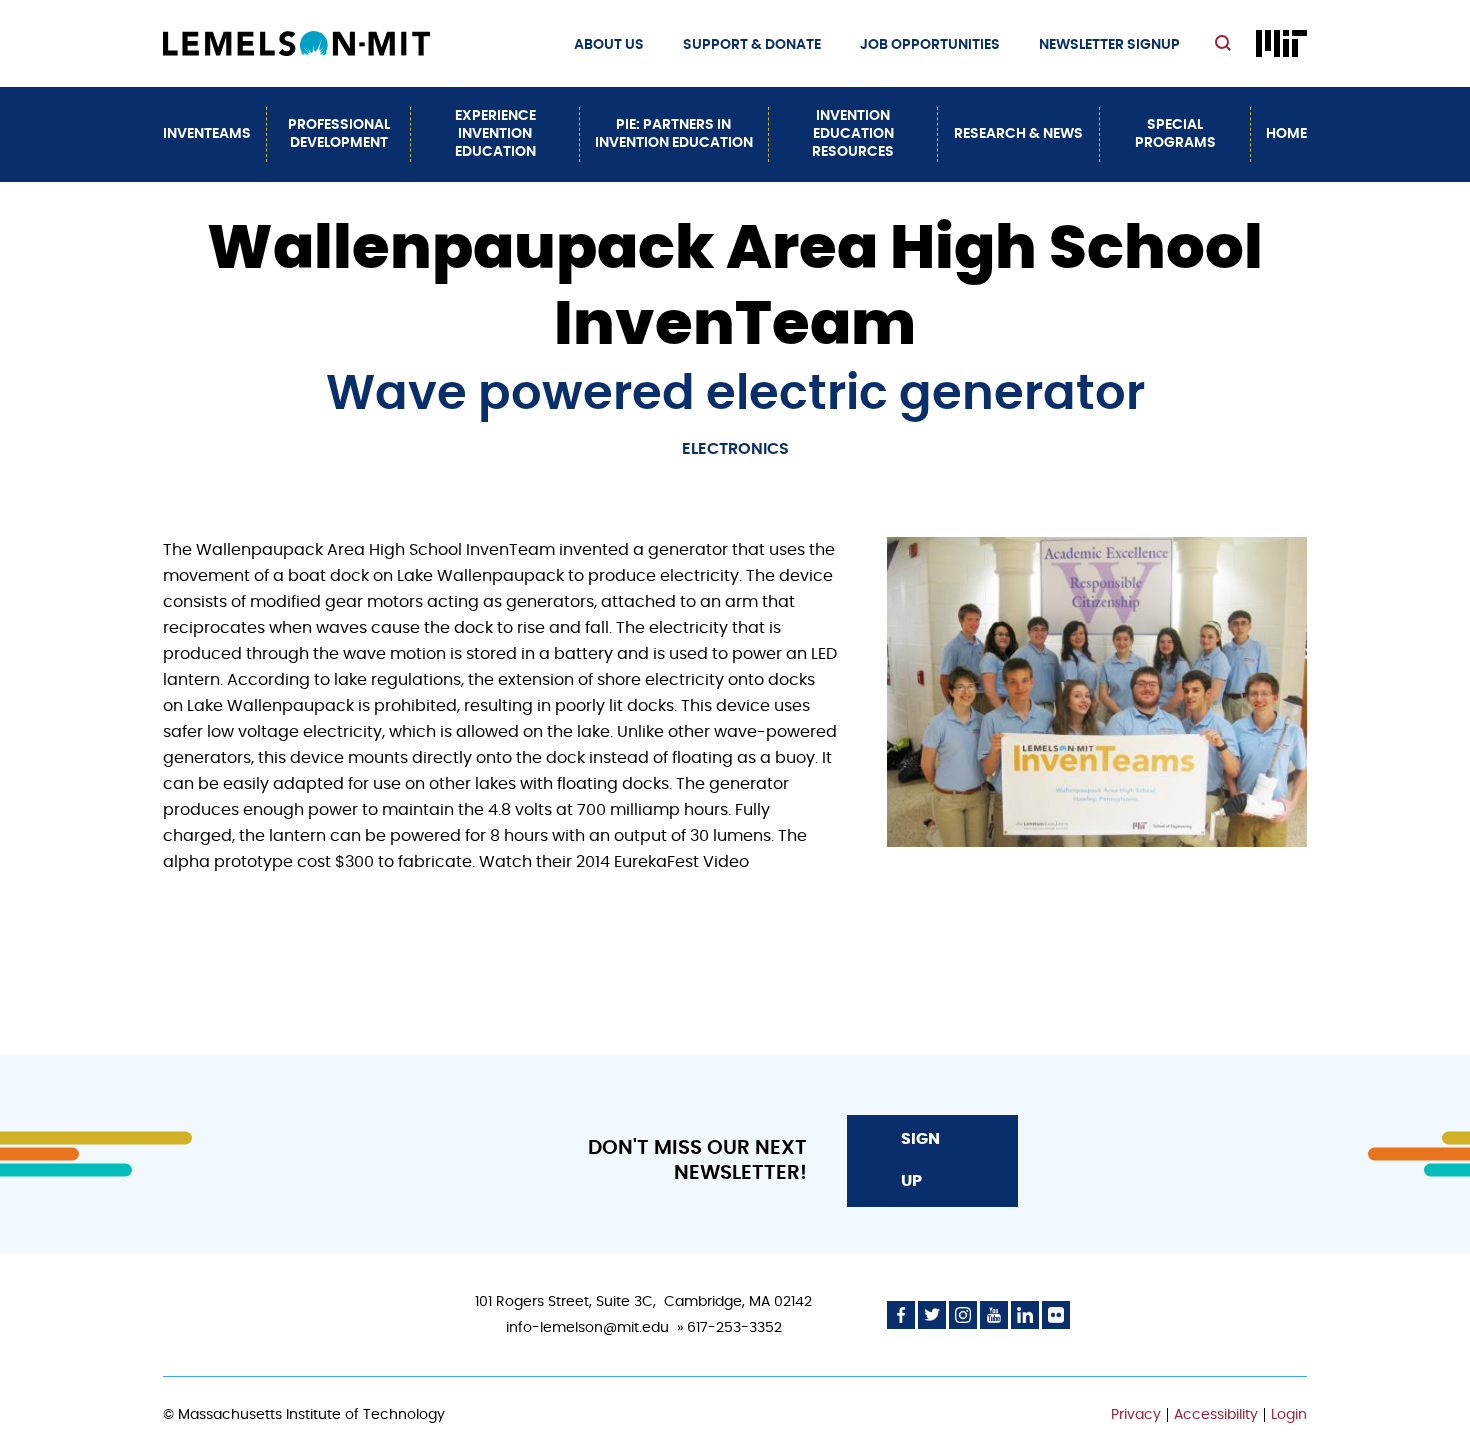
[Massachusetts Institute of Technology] (1281, 43)
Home (1286, 134)
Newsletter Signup (1109, 45)
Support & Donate (752, 45)
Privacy (1136, 1415)
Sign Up (920, 1160)
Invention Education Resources (853, 134)
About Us (609, 45)
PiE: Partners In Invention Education (674, 134)
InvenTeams (207, 134)
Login (1289, 1415)
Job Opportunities (930, 45)
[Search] (1225, 44)
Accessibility (1216, 1415)
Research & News (1018, 134)
